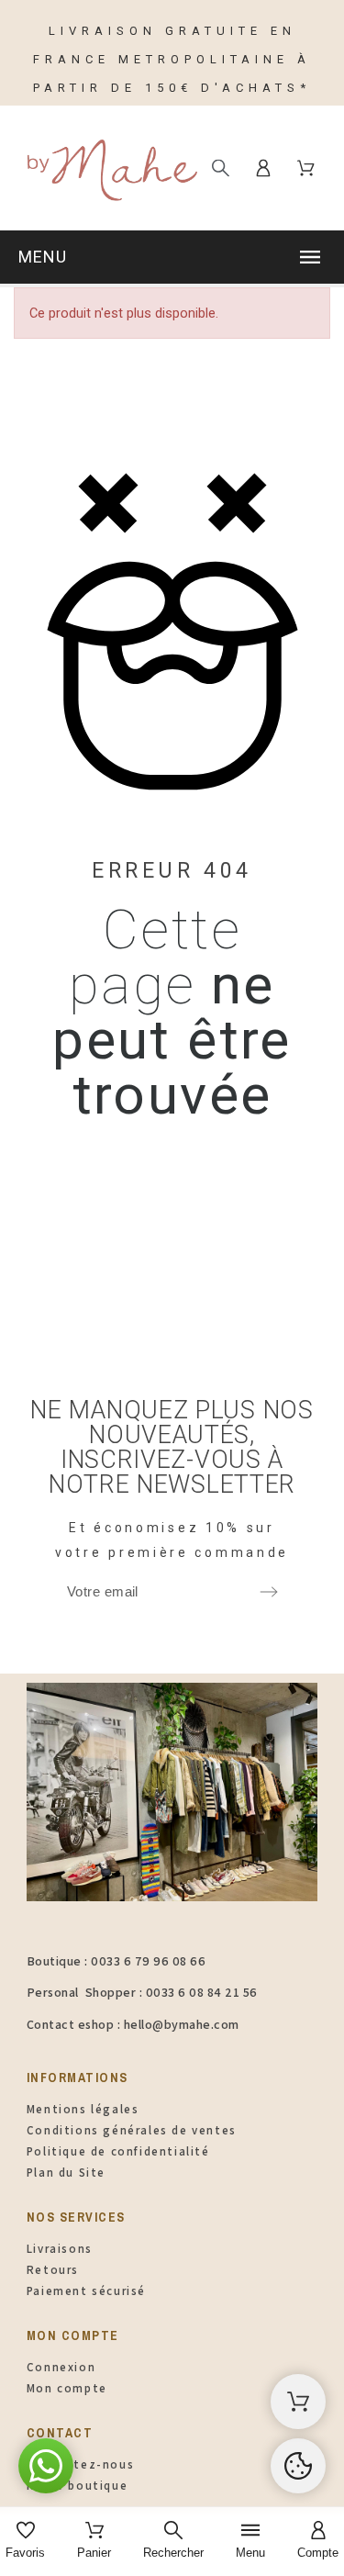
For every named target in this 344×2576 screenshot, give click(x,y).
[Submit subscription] (269, 1592)
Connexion (61, 2367)
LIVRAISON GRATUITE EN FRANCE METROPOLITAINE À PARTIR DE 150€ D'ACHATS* (172, 59)
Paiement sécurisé (86, 2291)
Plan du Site (66, 2173)
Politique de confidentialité (118, 2151)
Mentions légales (83, 2109)
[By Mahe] (110, 168)
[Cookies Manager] (298, 2466)
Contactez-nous (80, 2464)
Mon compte (67, 2388)
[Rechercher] (221, 168)
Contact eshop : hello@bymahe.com (133, 2024)
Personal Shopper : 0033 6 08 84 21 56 (142, 1992)
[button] (172, 257)
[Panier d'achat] (298, 2402)
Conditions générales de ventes (132, 2130)
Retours (53, 2270)
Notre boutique (77, 2486)
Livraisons (60, 2249)
